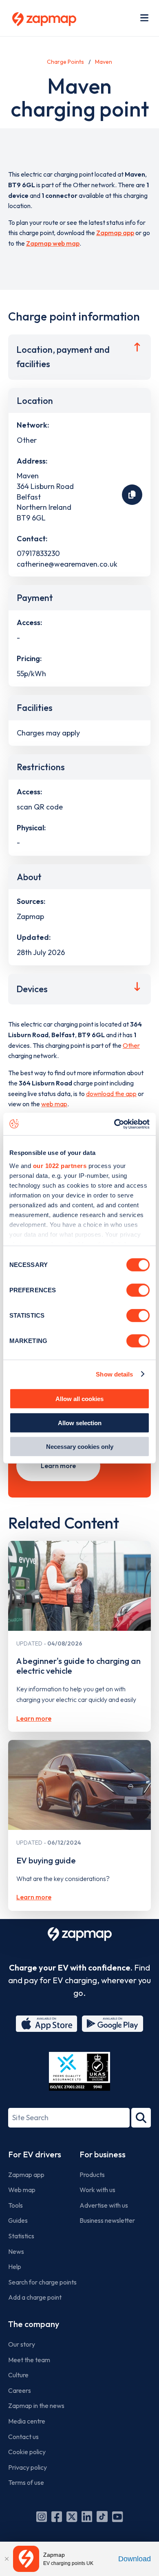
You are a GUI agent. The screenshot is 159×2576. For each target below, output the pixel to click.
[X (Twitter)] (72, 2517)
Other (131, 1045)
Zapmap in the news (36, 2406)
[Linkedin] (87, 2517)
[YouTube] (117, 2517)
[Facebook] (57, 2517)
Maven (104, 62)
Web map (22, 2190)
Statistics (21, 2236)
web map (54, 1104)
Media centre (27, 2421)
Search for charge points (42, 2282)
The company (34, 2324)
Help (15, 2267)
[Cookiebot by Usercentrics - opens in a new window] (114, 1124)
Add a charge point (35, 2297)
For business (103, 2154)
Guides (18, 2220)
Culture (18, 2375)
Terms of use (26, 2482)
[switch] (138, 1290)
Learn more (58, 1466)
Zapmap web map (53, 243)
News (16, 2251)
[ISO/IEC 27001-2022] (79, 2071)
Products (92, 2175)
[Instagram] (42, 2517)
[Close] (7, 2559)
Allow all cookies (79, 1399)
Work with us (97, 2190)
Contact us (23, 2437)
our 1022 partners (60, 1165)
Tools (15, 2205)
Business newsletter (107, 2220)
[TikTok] (102, 2517)
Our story (22, 2344)
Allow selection (80, 1423)
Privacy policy (28, 2467)
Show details (114, 1374)
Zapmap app (115, 233)
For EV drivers (35, 2154)
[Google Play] (113, 2024)
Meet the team (29, 2360)
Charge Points (65, 62)
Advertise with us (104, 2205)
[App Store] (46, 2024)
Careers (20, 2390)
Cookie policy (27, 2452)
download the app (111, 1094)
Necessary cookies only (80, 1447)
